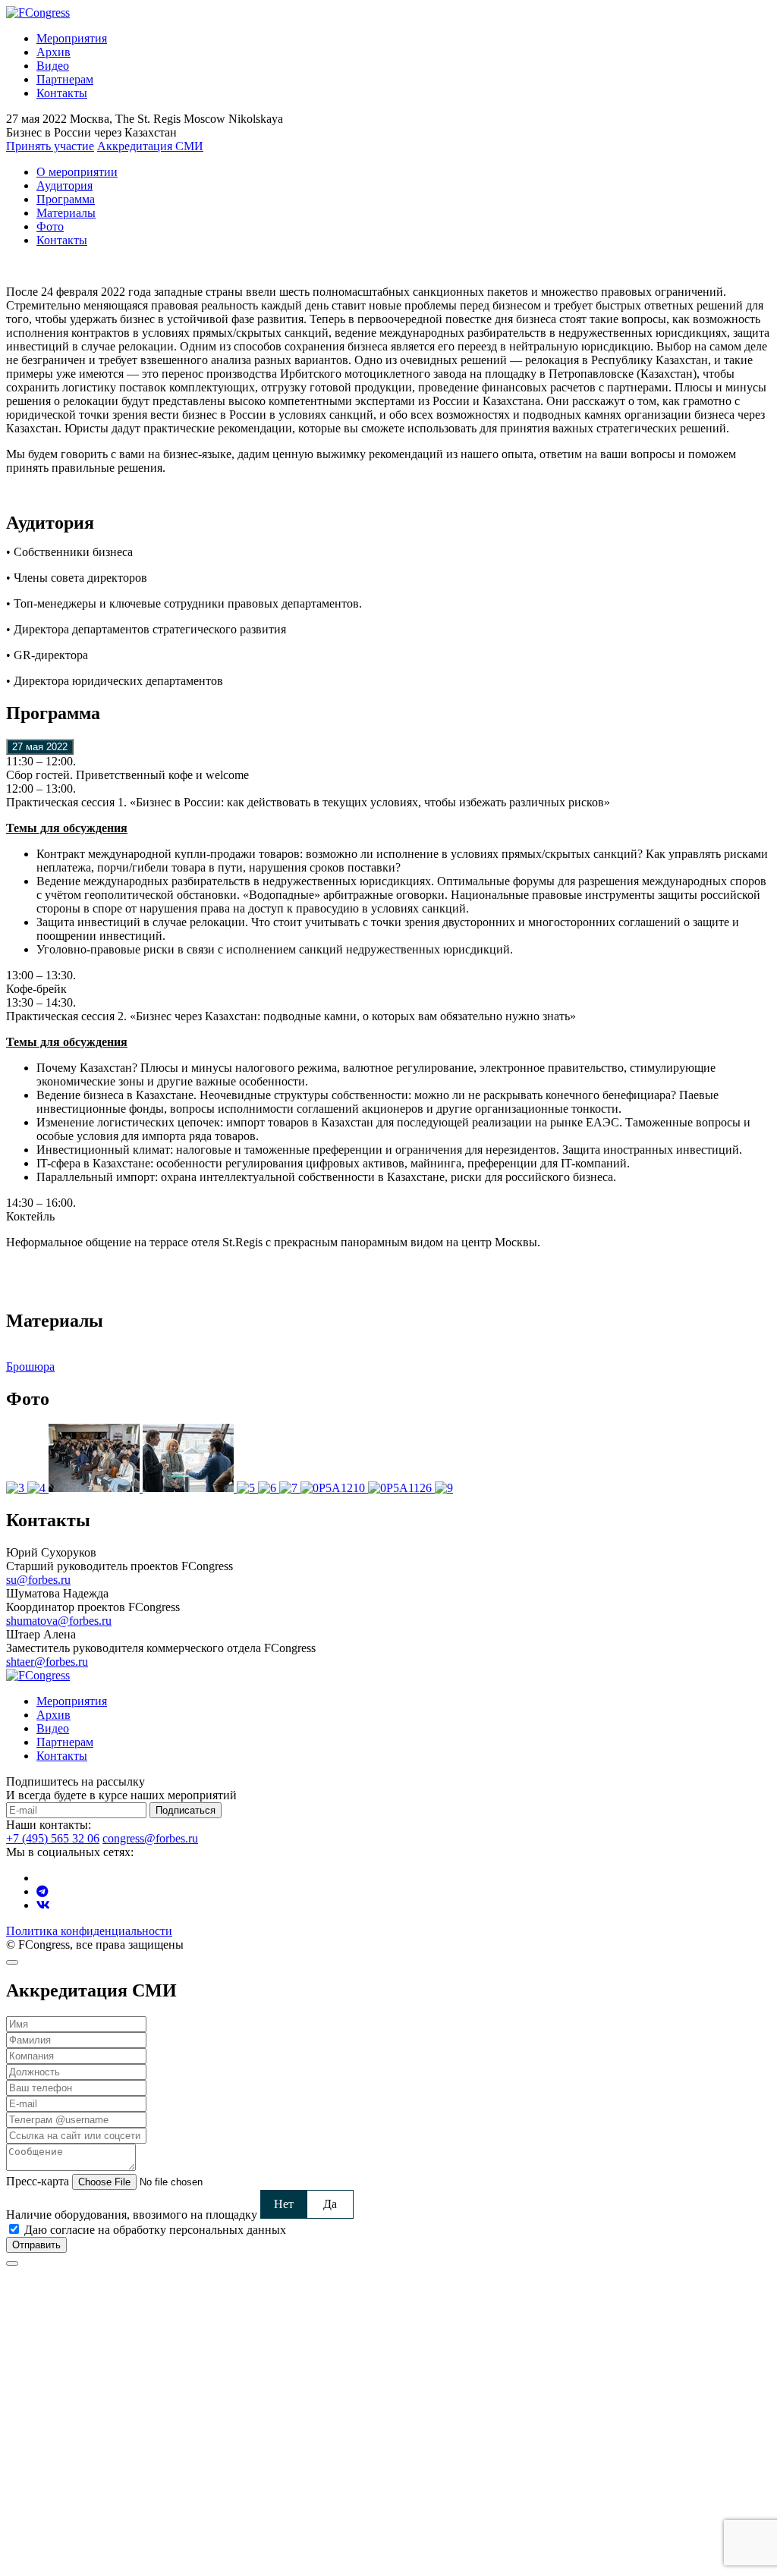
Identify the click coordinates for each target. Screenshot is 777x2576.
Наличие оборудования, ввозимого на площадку (132, 2215)
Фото (50, 226)
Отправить (36, 2245)
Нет (284, 2204)
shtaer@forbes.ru (47, 1662)
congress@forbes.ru (150, 1838)
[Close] (12, 1962)
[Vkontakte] (43, 1905)
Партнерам (65, 79)
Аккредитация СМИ (150, 146)
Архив (53, 52)
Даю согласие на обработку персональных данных (155, 2230)
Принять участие (50, 146)
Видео (53, 66)
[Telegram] (42, 1891)
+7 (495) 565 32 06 (53, 1838)
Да (330, 2204)
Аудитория (64, 185)
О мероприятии (77, 172)
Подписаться (186, 1810)
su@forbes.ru (38, 1580)
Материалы (66, 213)
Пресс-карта (38, 2181)
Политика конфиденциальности (89, 1931)
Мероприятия (72, 38)
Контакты (62, 93)
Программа (66, 199)
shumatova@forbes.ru (59, 1621)
